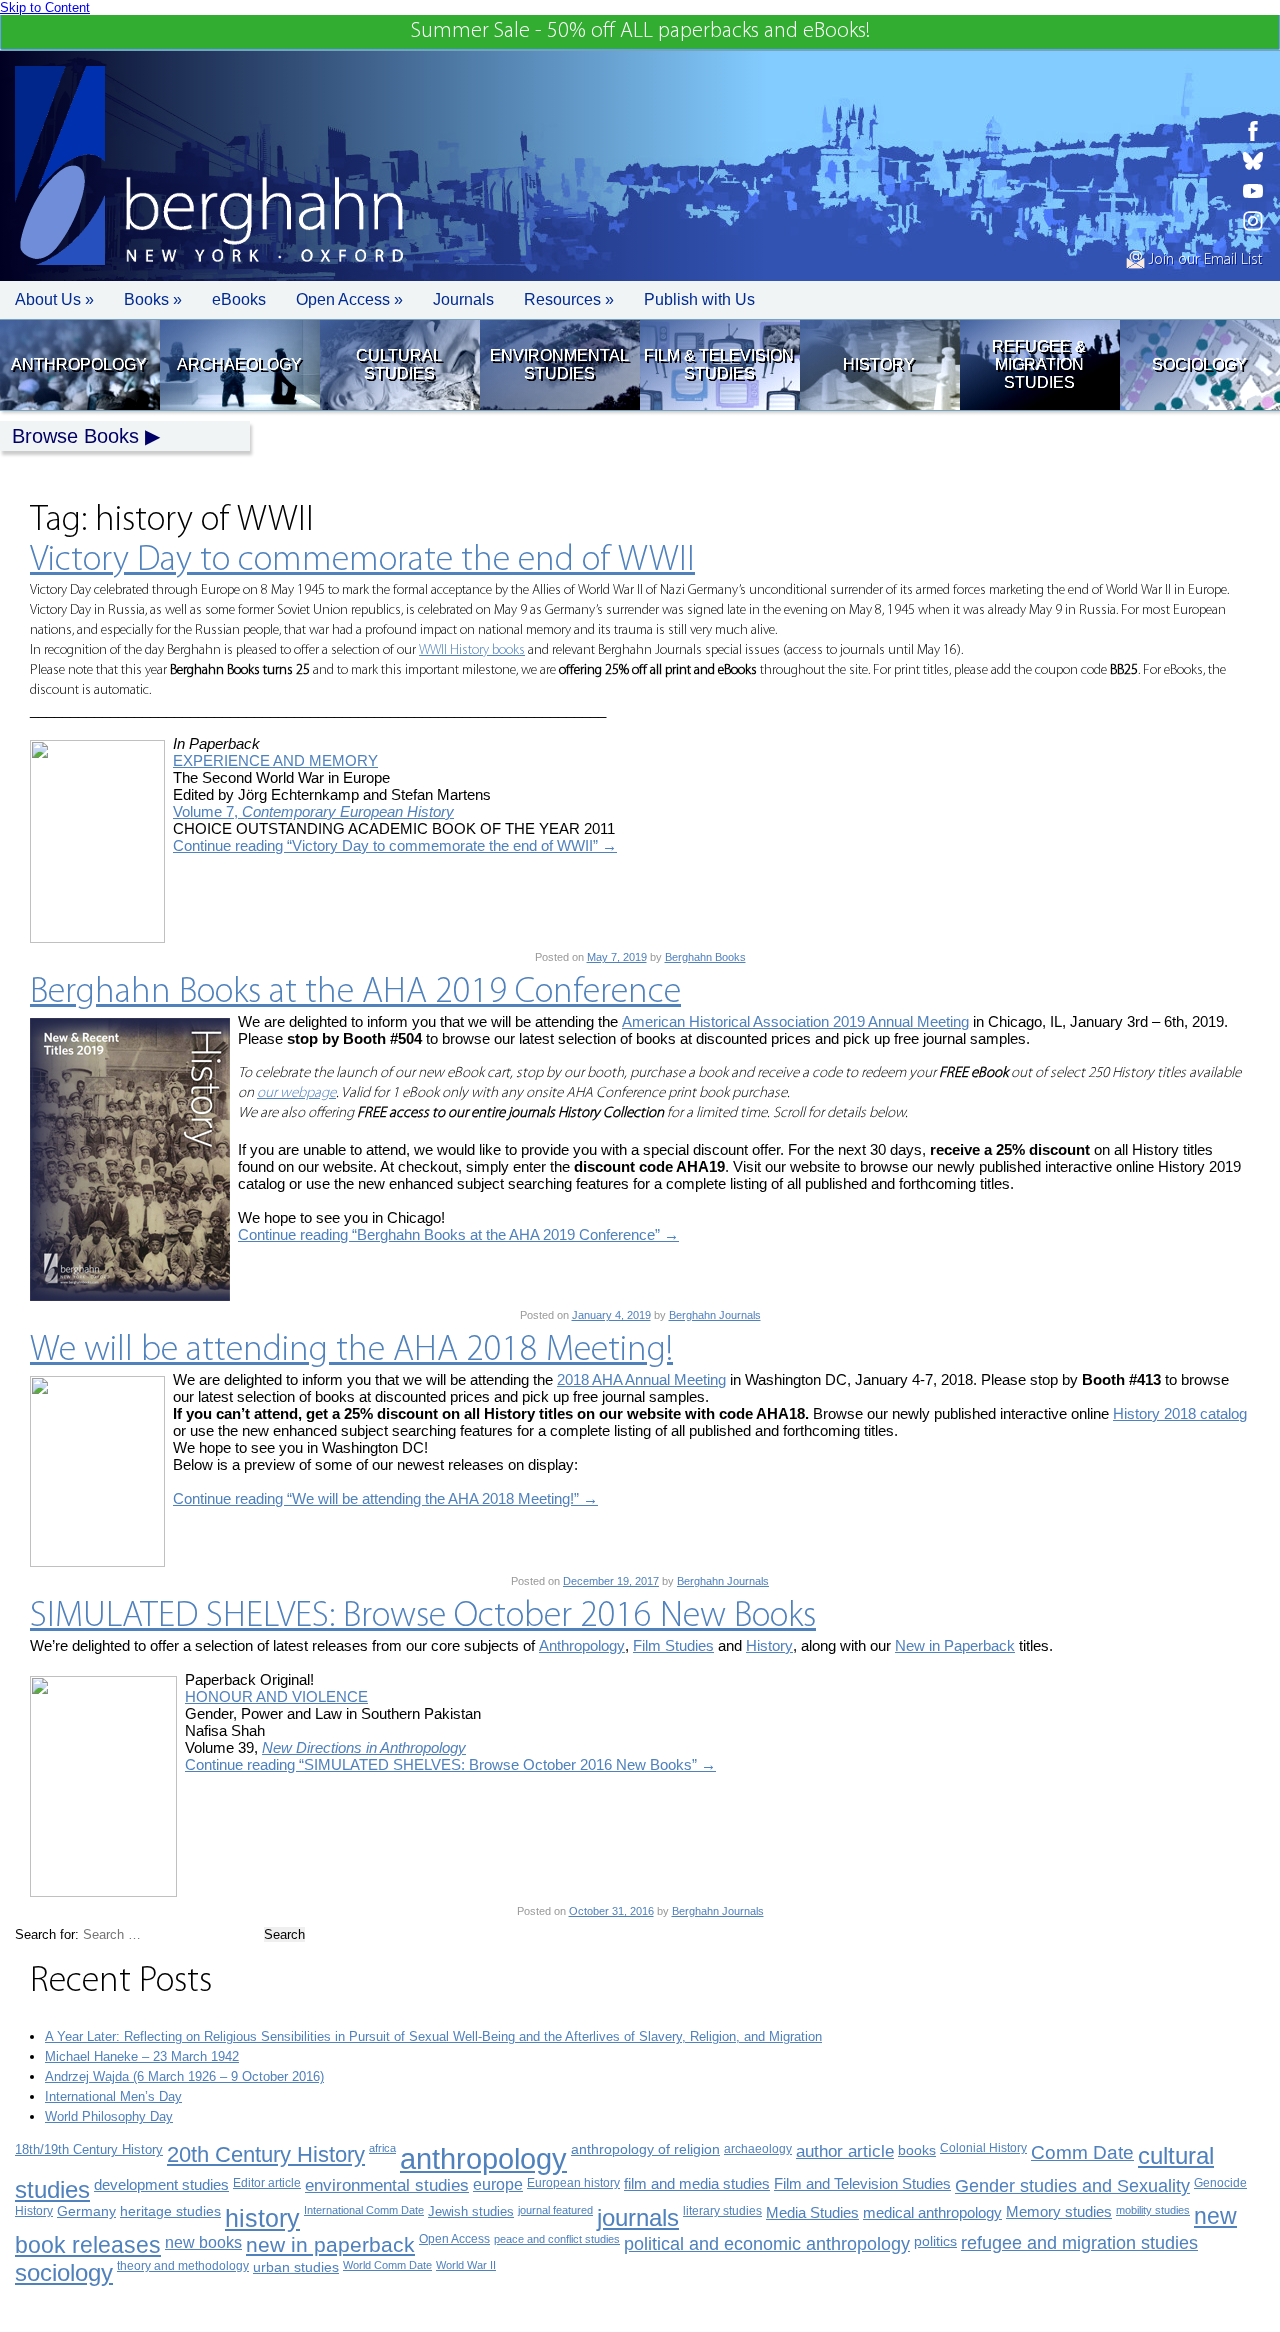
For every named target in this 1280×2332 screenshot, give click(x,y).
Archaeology (239, 364)
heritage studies (170, 2211)
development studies (161, 2184)
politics (935, 2241)
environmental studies (387, 2185)
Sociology (1199, 364)
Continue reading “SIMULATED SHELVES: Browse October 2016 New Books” (450, 1764)
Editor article (267, 2182)
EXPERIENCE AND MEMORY (275, 760)
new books (203, 2242)
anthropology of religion (645, 2149)
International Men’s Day (113, 2096)
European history (573, 2183)
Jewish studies (471, 2211)
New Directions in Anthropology (364, 1747)
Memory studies (1059, 2212)
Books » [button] (153, 299)
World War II (466, 2265)
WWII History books (472, 650)
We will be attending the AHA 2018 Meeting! (351, 1351)
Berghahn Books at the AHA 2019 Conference (355, 993)
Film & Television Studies (719, 364)
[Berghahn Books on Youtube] (1253, 191)
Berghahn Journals (715, 1315)
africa (382, 2148)
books (917, 2150)
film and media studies (697, 2184)
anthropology (483, 2158)
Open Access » (349, 299)
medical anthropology (932, 2212)
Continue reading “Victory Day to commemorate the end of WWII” (395, 845)
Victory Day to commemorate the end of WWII (362, 561)
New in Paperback (955, 1645)
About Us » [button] (54, 299)
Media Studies (812, 2212)
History (879, 364)
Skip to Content (45, 7)
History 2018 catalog (1180, 1413)
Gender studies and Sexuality (1072, 2186)
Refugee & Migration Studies (1039, 364)
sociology (64, 2272)
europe (498, 2184)
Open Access (454, 2239)
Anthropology (79, 364)
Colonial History (983, 2148)
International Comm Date (364, 2210)
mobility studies (1153, 2210)
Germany (86, 2211)
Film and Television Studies (862, 2184)
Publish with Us (699, 299)
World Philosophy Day (109, 2116)
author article (845, 2151)
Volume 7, (313, 811)
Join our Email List (1203, 260)
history (262, 2218)
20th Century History (266, 2154)
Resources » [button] (569, 299)
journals (638, 2217)
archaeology (758, 2149)
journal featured (555, 2210)
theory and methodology (183, 2266)
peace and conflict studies (557, 2239)
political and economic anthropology (767, 2243)
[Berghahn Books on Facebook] (1253, 131)
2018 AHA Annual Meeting (641, 1379)
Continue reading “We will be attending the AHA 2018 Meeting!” (385, 1498)
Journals (463, 299)
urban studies (296, 2267)
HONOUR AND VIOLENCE (276, 1696)
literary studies (722, 2211)
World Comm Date (387, 2265)
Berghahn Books (705, 957)
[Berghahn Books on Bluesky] (1253, 161)
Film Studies (673, 1645)
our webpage (296, 1093)
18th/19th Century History (89, 2149)
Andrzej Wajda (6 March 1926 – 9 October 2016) (184, 2076)
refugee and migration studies (1079, 2243)
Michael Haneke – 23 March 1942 (142, 2056)
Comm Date (1082, 2152)
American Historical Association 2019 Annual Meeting (795, 1021)
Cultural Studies (399, 364)
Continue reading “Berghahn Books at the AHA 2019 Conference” (458, 1234)
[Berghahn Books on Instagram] (1253, 221)
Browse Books (75, 436)
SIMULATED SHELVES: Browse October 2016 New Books (423, 1617)
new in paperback (330, 2244)
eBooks (239, 299)
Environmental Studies (559, 364)
